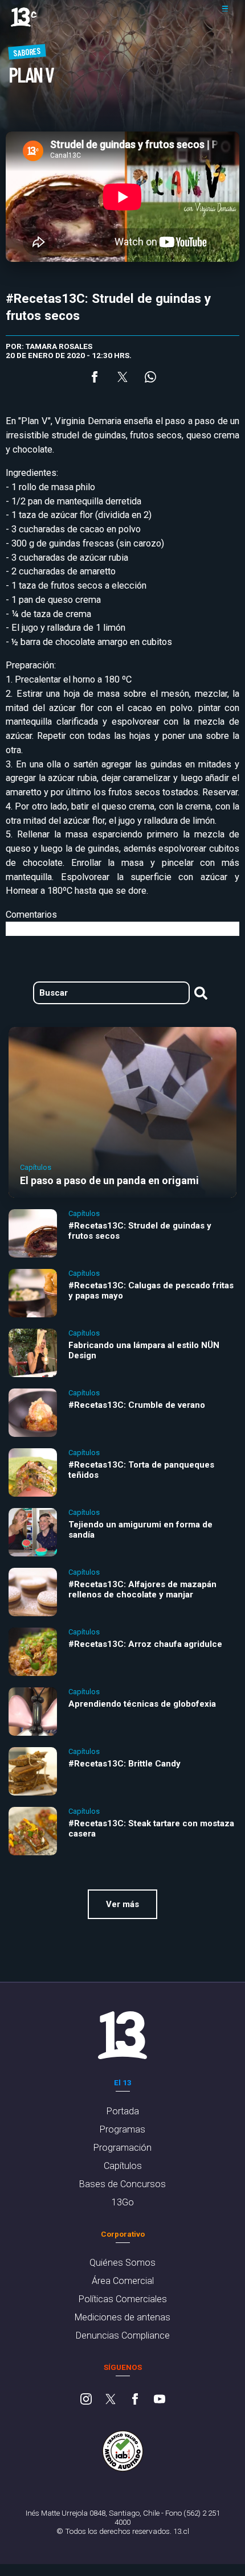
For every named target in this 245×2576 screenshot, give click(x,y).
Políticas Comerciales (123, 2299)
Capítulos (123, 2166)
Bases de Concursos (122, 2184)
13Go (123, 2202)
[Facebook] (135, 2400)
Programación (122, 2148)
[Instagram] (86, 2400)
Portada (123, 2111)
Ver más (122, 1904)
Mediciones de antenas (122, 2317)
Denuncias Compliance (123, 2335)
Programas (122, 2129)
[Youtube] (160, 2400)
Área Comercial (123, 2281)
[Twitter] (111, 2400)
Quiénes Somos (122, 2263)
